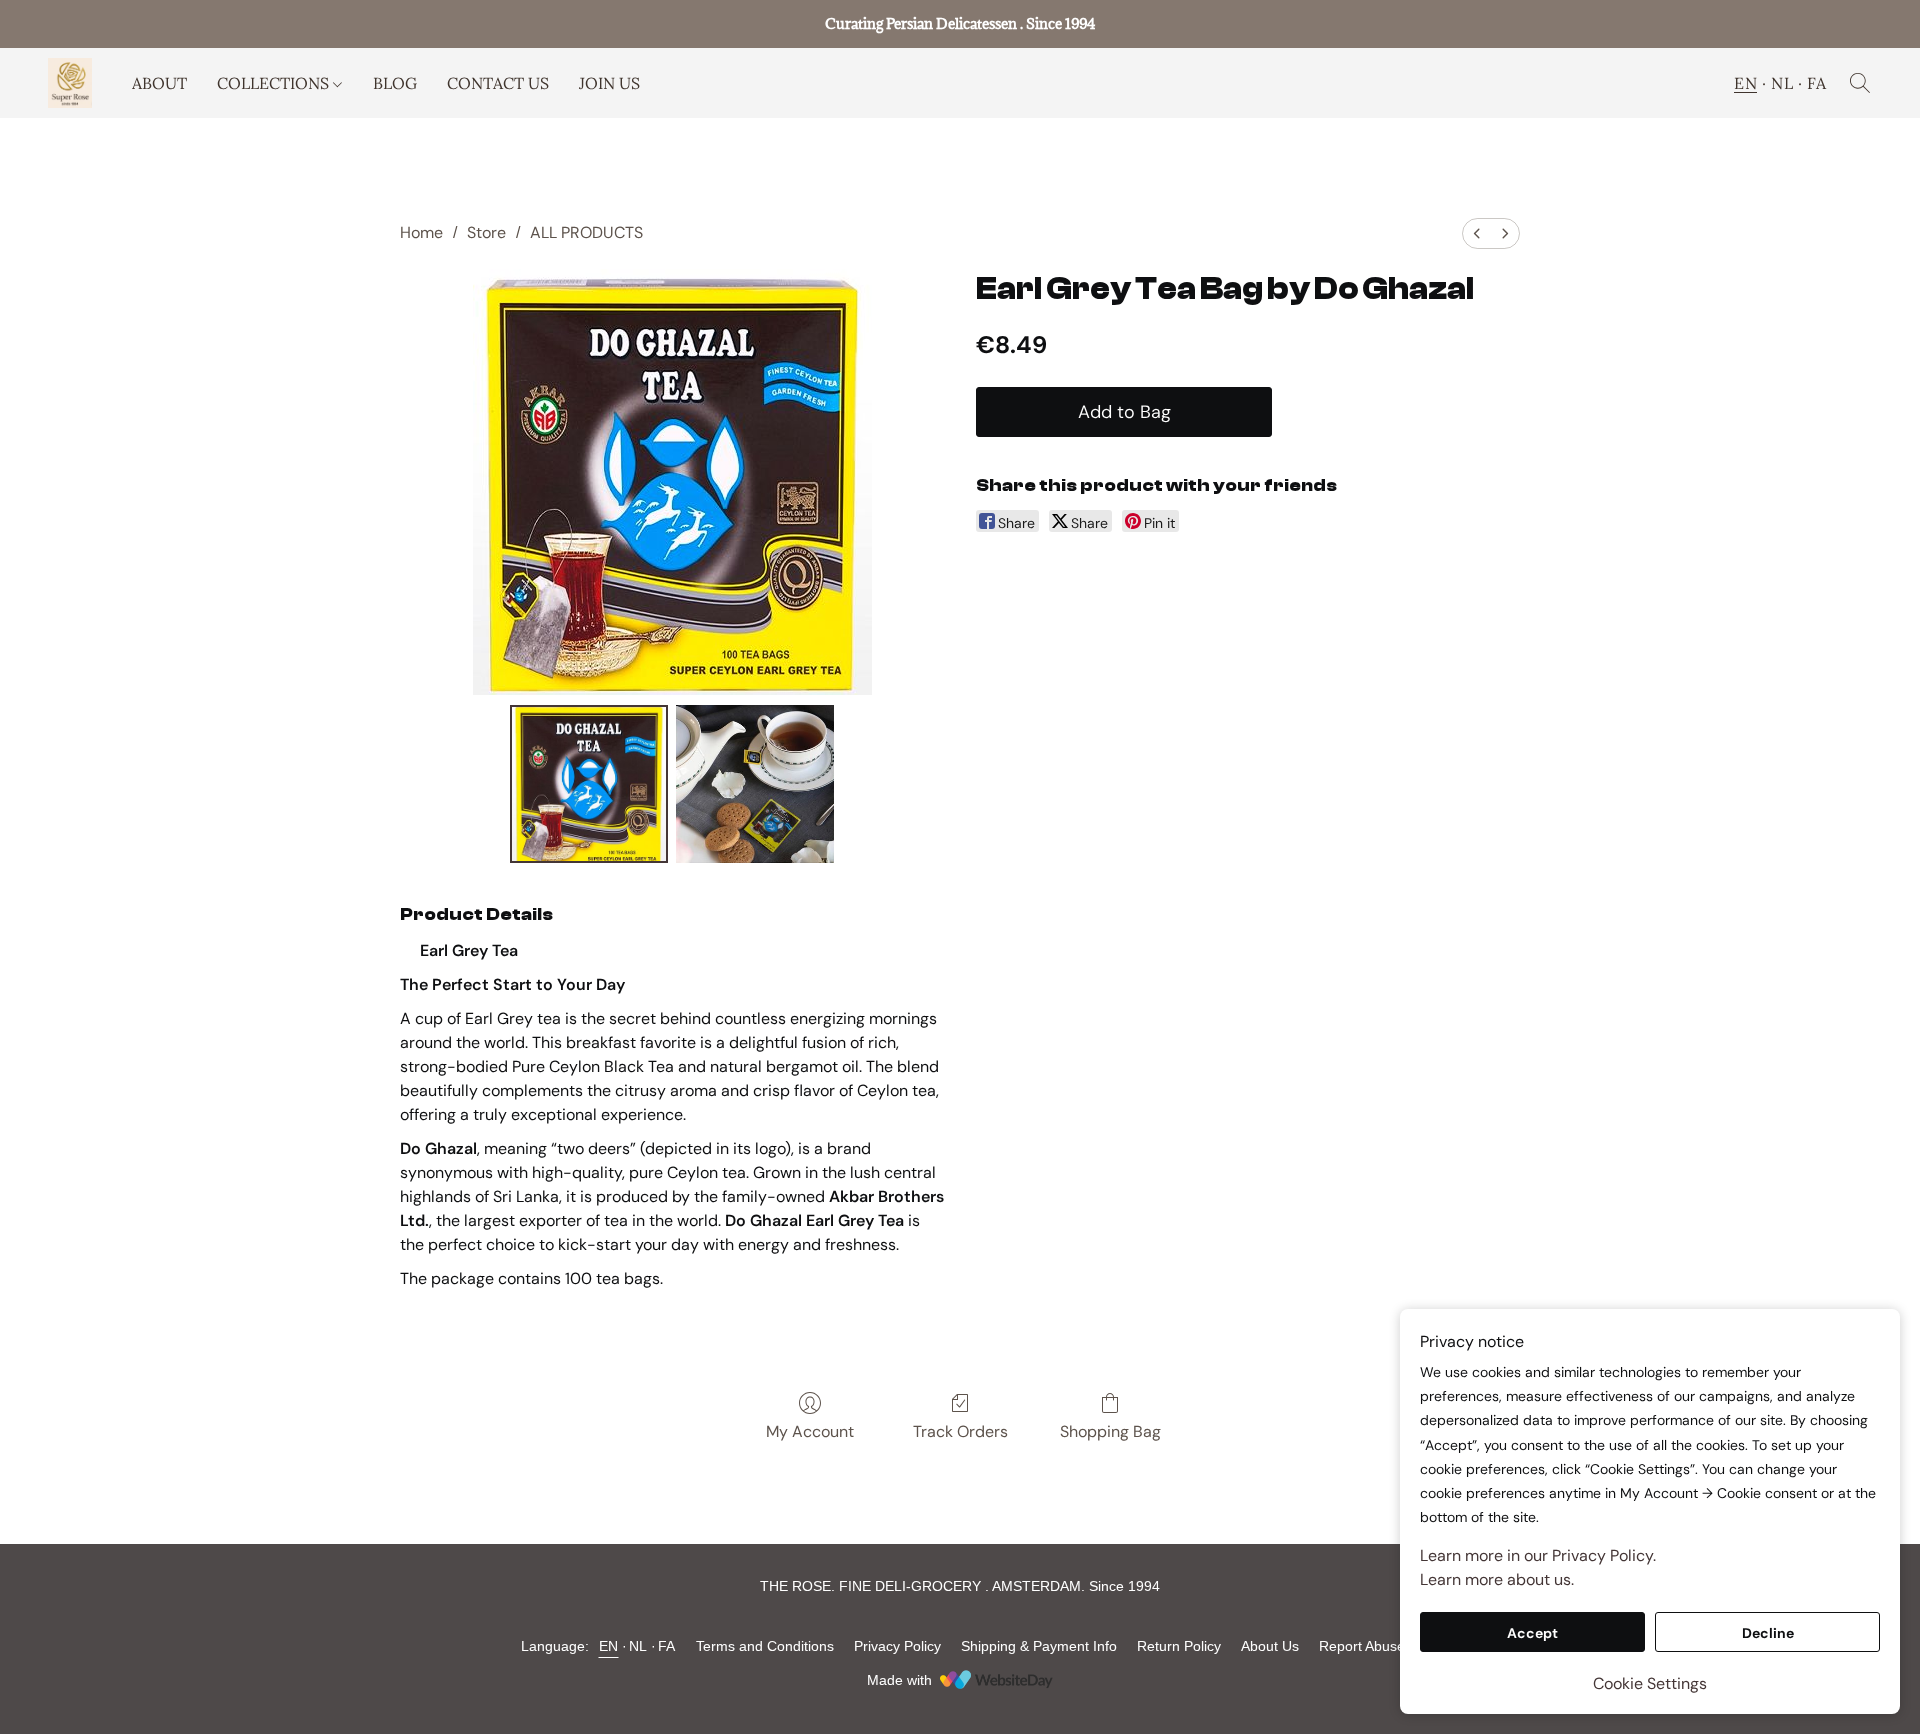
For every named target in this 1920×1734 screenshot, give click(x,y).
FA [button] (1816, 83)
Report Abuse (1362, 1646)
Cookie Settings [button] (1650, 1683)
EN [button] (1745, 83)
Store (486, 232)
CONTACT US (498, 83)
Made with (899, 1680)
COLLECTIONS (275, 83)
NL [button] (1782, 83)
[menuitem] (1477, 233)
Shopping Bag (1110, 1431)
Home (421, 232)
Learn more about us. (1497, 1579)
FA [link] (667, 1646)
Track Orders (960, 1431)
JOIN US (609, 83)
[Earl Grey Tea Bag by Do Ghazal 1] (755, 784)
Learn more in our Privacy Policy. (1538, 1555)
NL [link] (638, 1646)
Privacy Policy (897, 1646)
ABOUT (159, 83)
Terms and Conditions (765, 1646)
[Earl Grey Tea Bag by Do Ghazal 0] (589, 784)
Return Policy (1179, 1646)
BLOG (395, 83)
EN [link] (609, 1646)
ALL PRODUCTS (586, 232)
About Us (1270, 1646)
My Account (810, 1431)
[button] (70, 83)
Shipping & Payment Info (1039, 1646)
